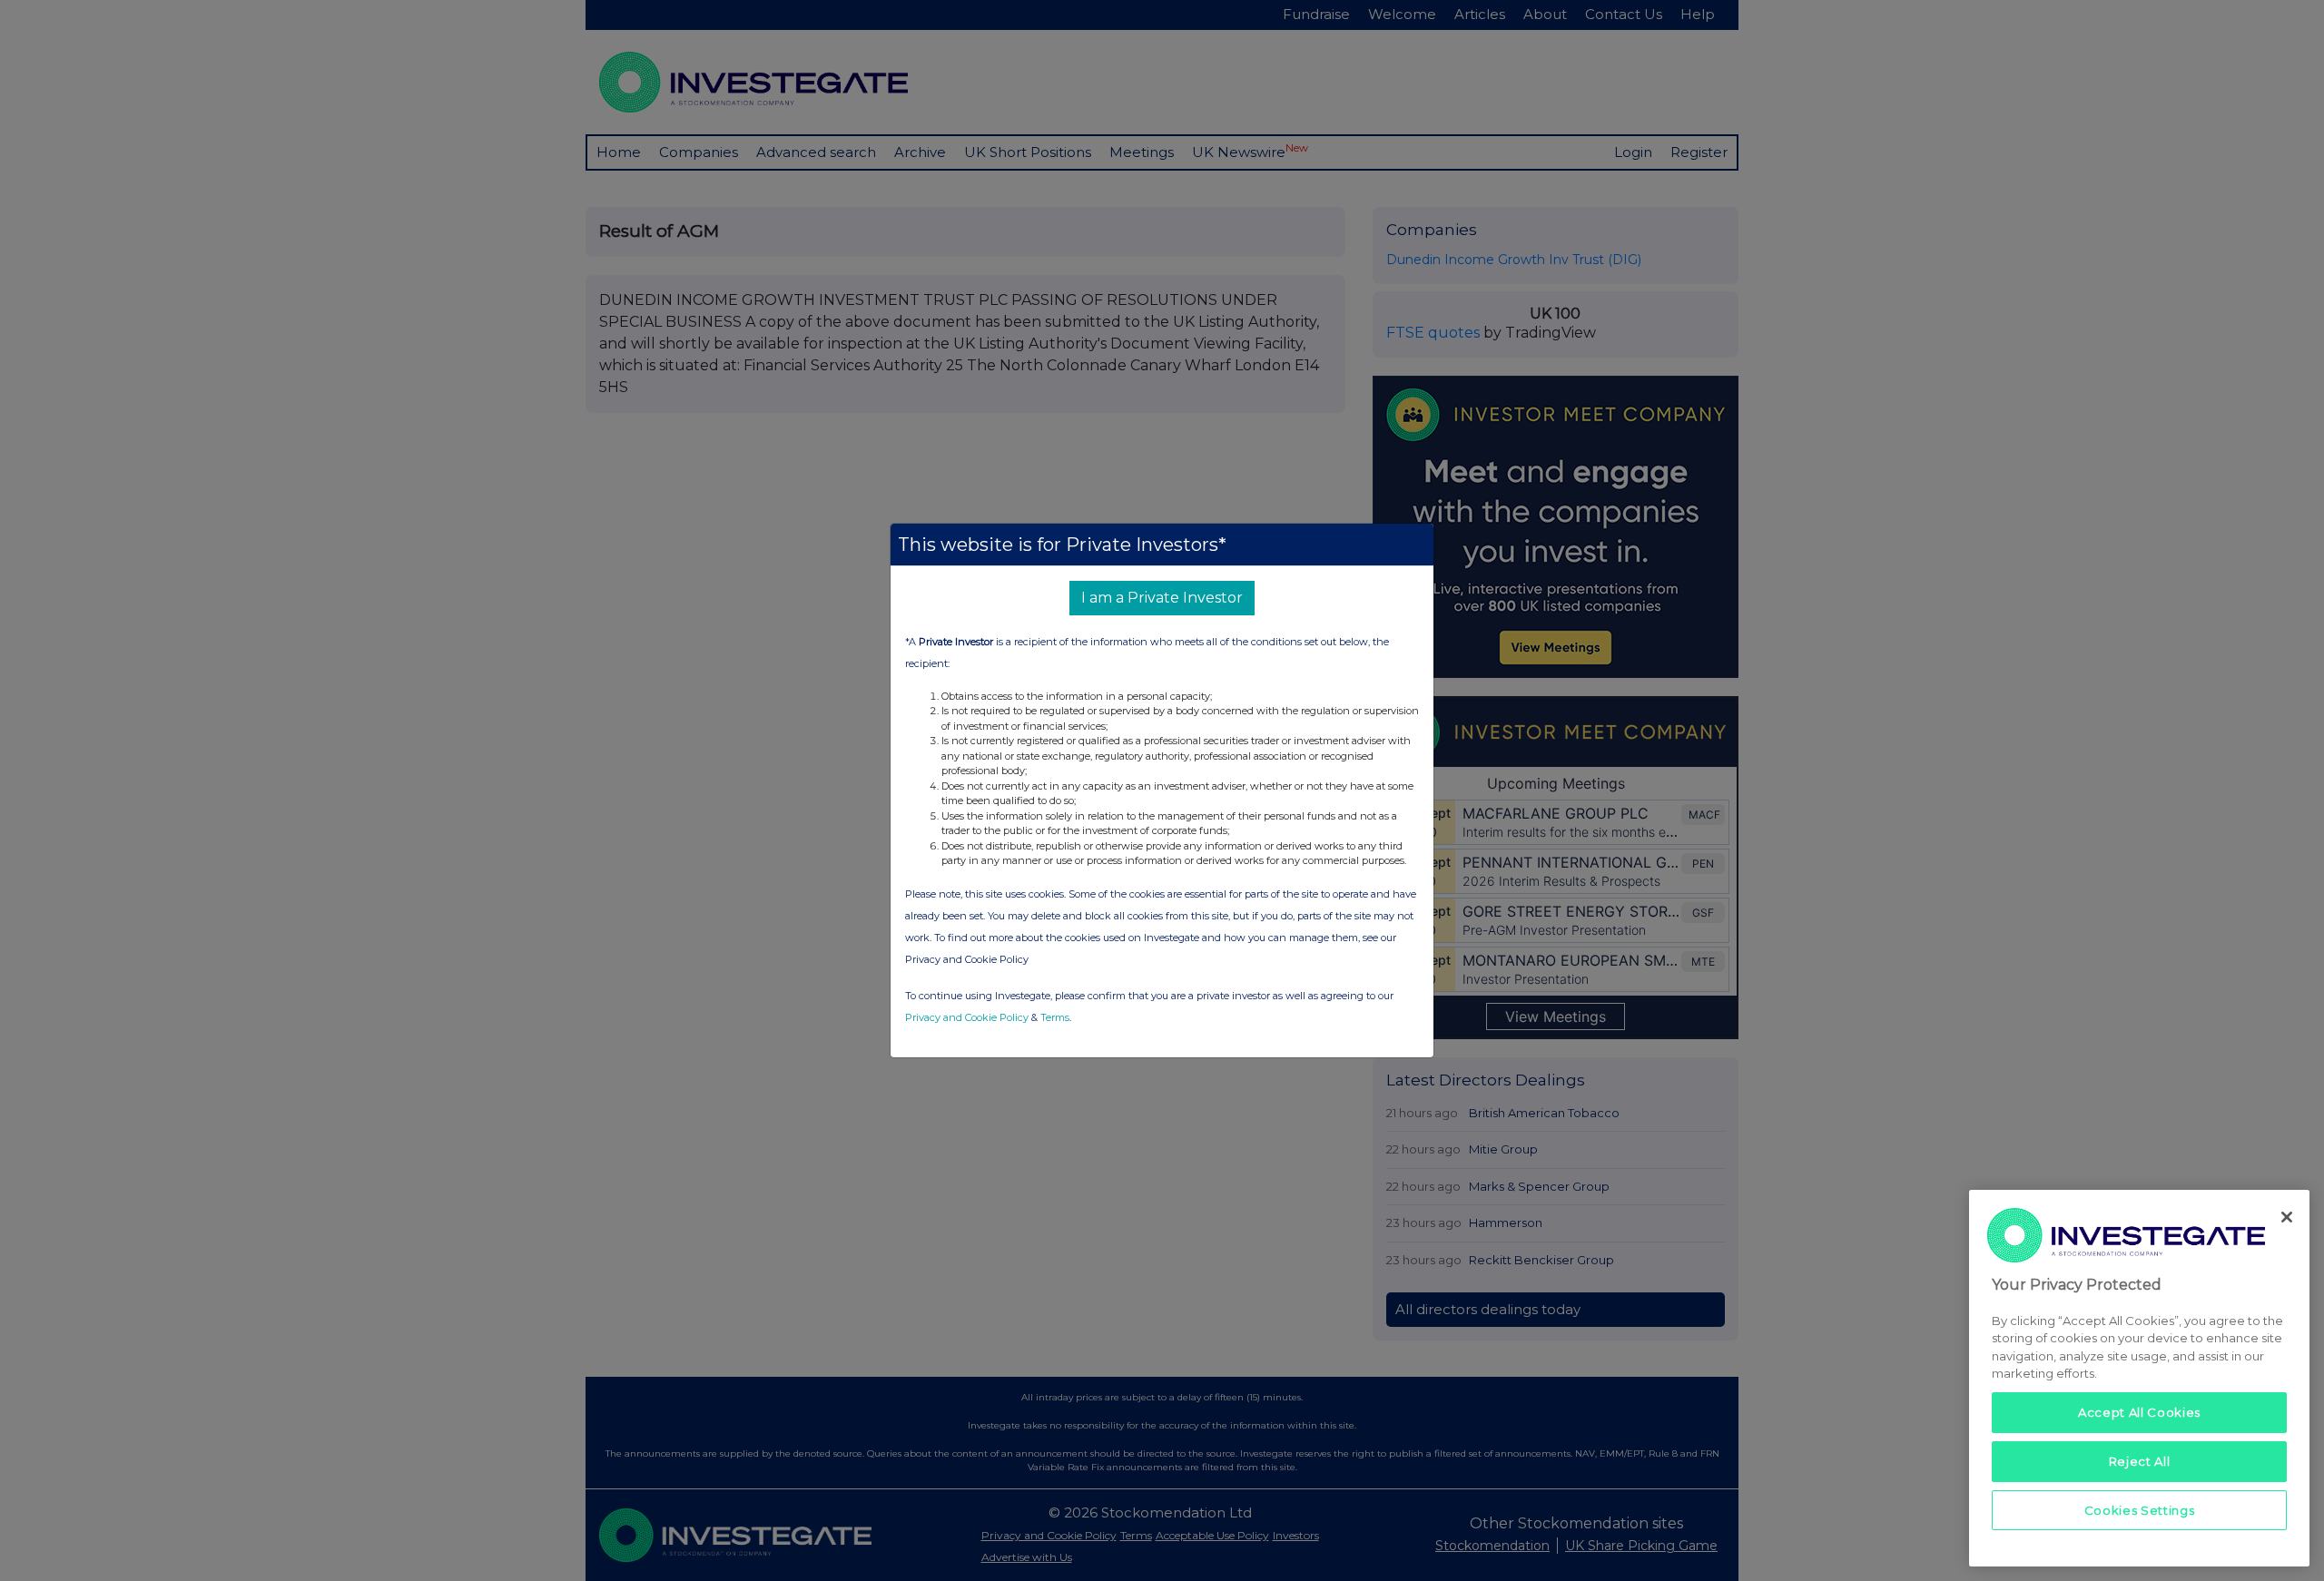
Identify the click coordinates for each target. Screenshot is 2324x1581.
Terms (1055, 1017)
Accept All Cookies (2139, 1412)
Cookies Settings (2140, 1510)
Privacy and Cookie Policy (967, 1017)
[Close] (2287, 1217)
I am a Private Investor (1162, 598)
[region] (2139, 1378)
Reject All (2140, 1461)
